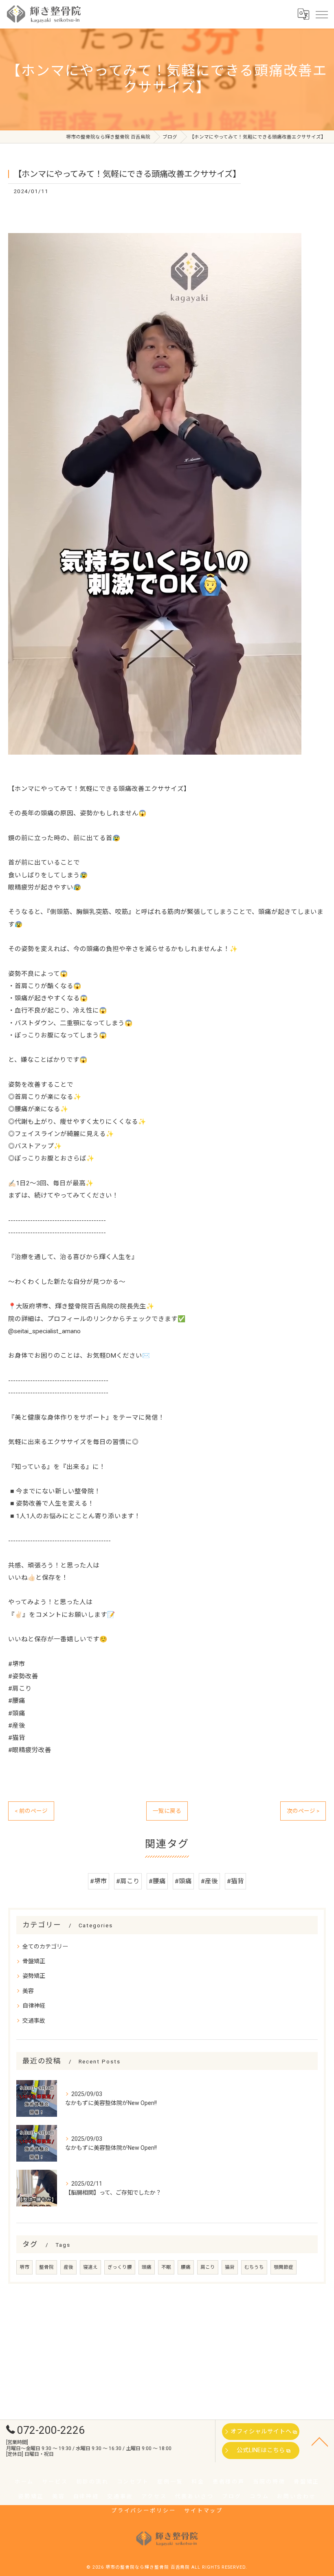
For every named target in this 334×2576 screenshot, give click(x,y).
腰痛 (186, 2267)
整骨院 (46, 2267)
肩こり (208, 2267)
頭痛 (147, 2267)
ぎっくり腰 (120, 2267)
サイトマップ (203, 2511)
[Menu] (321, 14)
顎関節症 (283, 2267)
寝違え (90, 2267)
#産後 (209, 1881)
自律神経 (34, 2006)
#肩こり (128, 1881)
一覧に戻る (167, 1811)
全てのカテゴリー (45, 1946)
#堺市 (99, 1881)
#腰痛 (157, 1881)
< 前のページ (31, 1811)
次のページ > (303, 1811)
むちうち (254, 2267)
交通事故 (34, 2021)
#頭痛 (183, 1881)
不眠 (166, 2267)
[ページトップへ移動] (320, 2441)
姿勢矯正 (34, 1976)
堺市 (24, 2267)
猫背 (230, 2267)
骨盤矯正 (34, 1961)
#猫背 (235, 1881)
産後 (68, 2267)
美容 (28, 1991)
